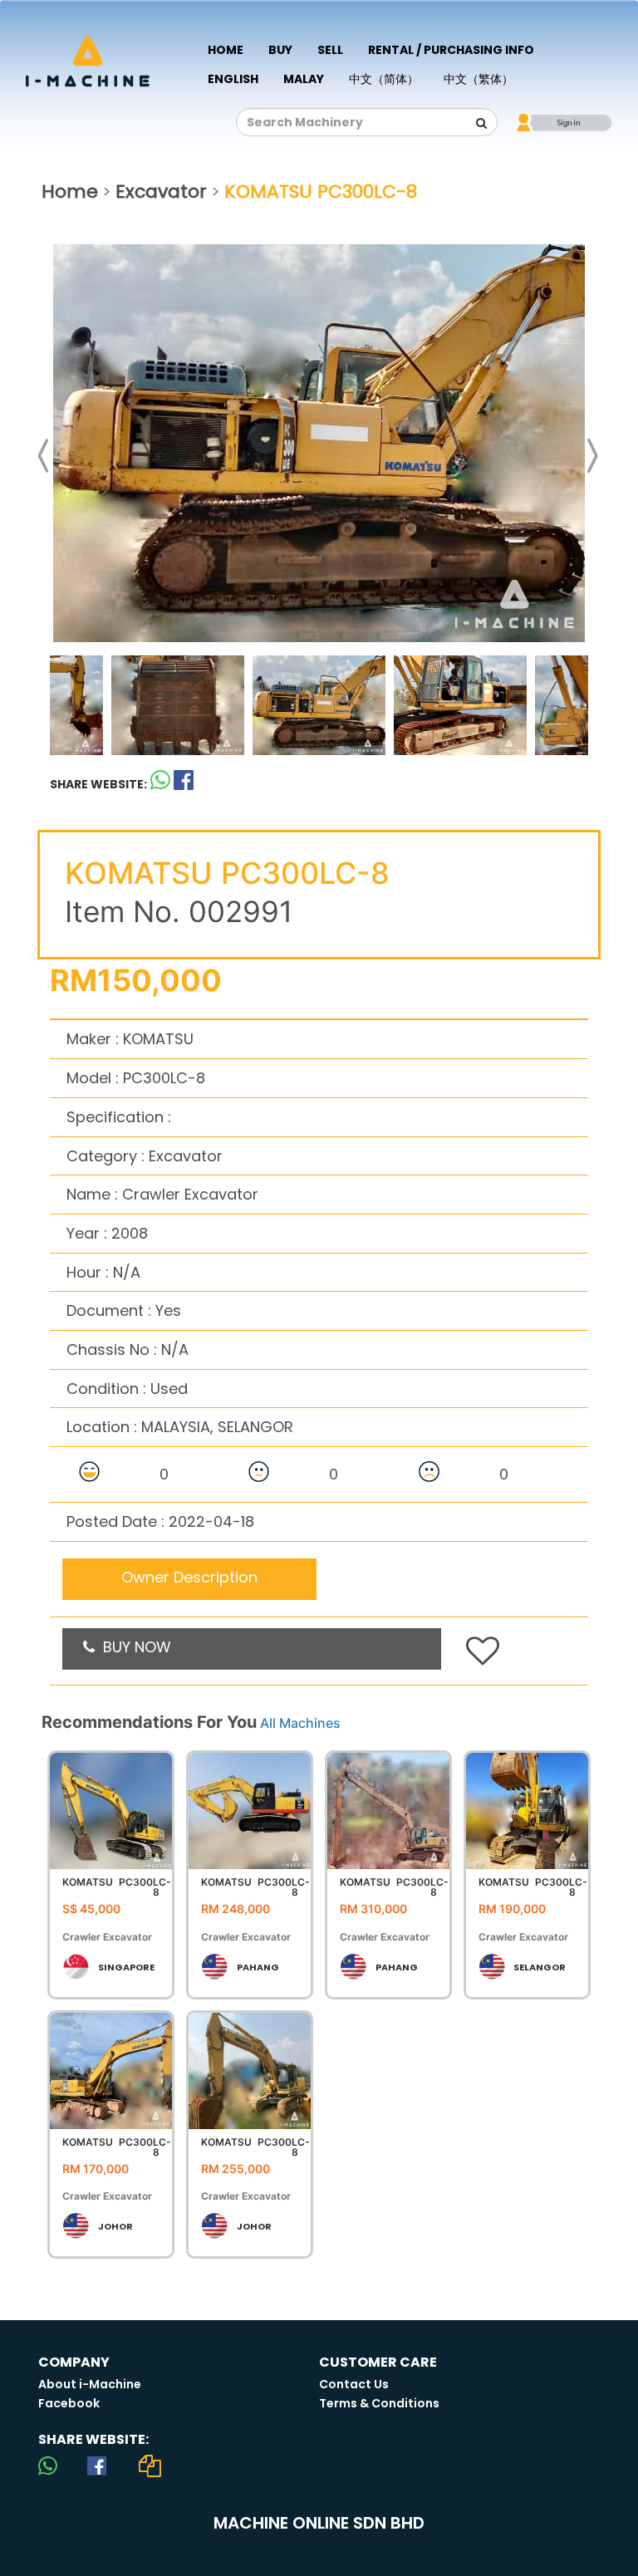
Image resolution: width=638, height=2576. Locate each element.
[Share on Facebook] (97, 2466)
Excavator (161, 191)
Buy (280, 50)
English (233, 79)
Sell (330, 50)
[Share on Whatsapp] (160, 784)
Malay (304, 79)
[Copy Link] (150, 2466)
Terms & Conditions (379, 2403)
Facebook (69, 2403)
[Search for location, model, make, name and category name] (481, 123)
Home (226, 50)
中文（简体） (384, 79)
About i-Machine (90, 2384)
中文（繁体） (478, 79)
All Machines (300, 1723)
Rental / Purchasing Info (451, 50)
